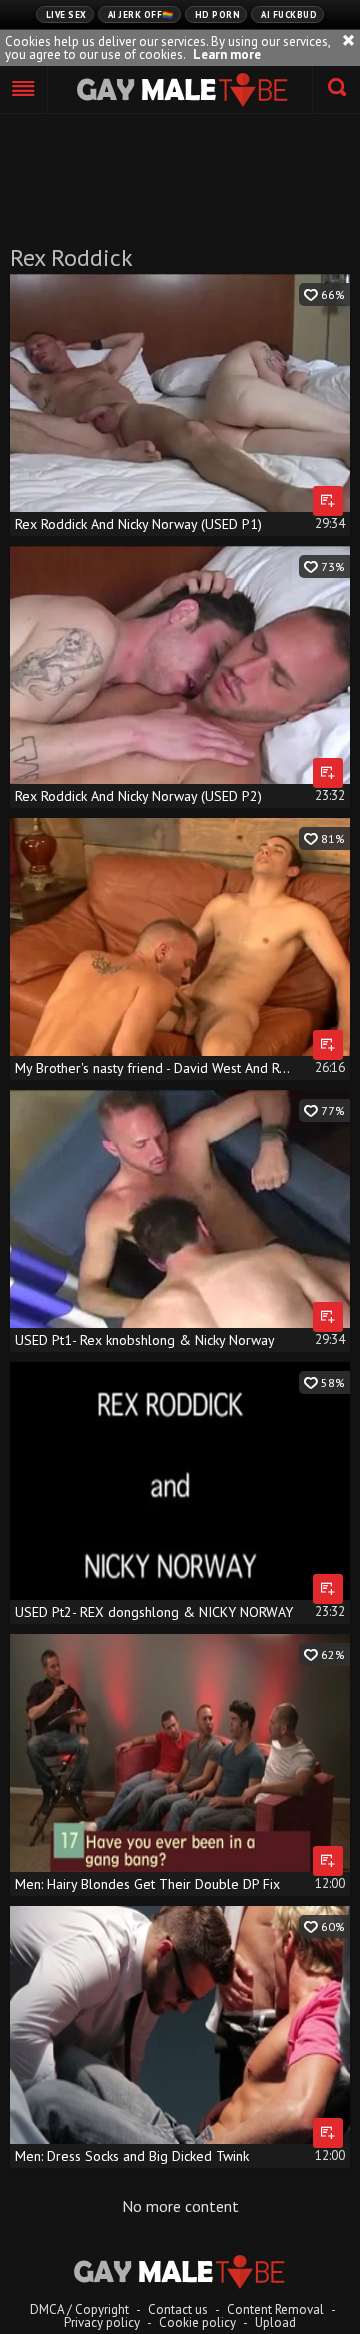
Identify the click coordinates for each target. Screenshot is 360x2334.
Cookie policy (197, 2322)
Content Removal (275, 2309)
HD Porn (218, 14)
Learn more (227, 54)
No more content (180, 2206)
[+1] (24, 90)
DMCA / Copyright (79, 2309)
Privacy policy (102, 2322)
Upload (275, 2322)
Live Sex (66, 14)
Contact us (178, 2309)
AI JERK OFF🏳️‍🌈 (141, 14)
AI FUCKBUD (289, 14)
